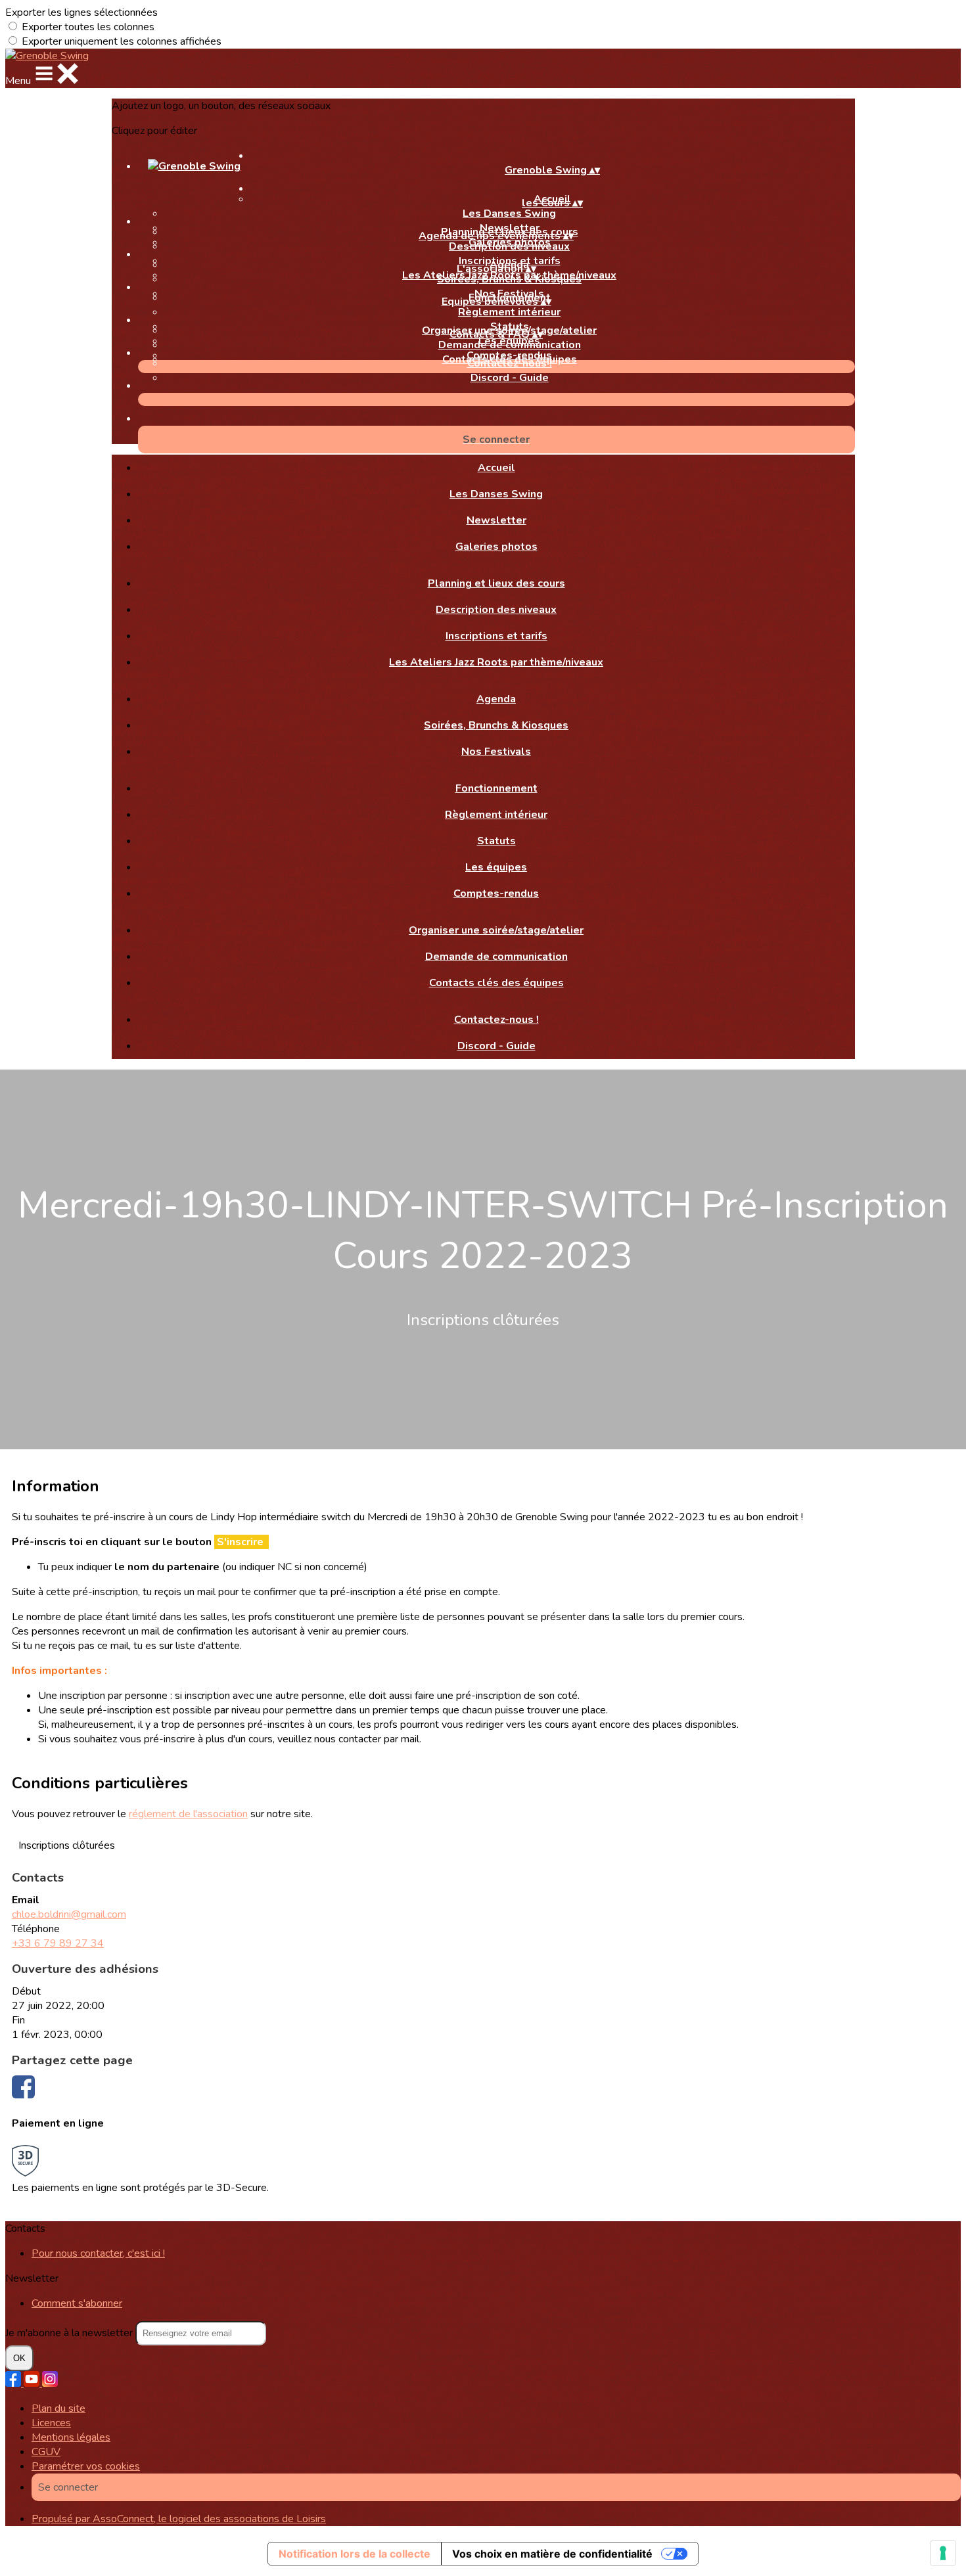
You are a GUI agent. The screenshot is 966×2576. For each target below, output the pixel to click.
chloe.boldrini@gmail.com (69, 1914)
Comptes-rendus (496, 893)
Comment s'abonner (77, 2303)
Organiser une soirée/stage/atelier (496, 930)
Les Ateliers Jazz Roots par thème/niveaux (496, 662)
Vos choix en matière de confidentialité (552, 2554)
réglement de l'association (188, 1814)
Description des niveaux (509, 246)
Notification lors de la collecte (355, 2554)
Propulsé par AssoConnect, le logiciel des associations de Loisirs (179, 2519)
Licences (51, 2423)
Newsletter (496, 520)
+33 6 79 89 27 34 (58, 1943)
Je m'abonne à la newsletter (70, 2333)
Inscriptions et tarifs (496, 636)
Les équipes (496, 867)
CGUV (46, 2452)
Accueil (496, 468)
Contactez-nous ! (510, 363)
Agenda (496, 699)
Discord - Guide (510, 378)
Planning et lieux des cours (496, 583)
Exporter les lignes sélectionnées (81, 12)
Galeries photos (496, 547)
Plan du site (58, 2408)
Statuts (496, 841)
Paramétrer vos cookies (86, 2466)
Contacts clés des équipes (496, 983)
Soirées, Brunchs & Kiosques (509, 279)
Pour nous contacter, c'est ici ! (98, 2253)
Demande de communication (510, 345)
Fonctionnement (496, 788)
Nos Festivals (496, 752)
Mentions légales (71, 2437)
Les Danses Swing (509, 214)
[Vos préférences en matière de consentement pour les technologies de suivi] (943, 2553)
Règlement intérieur (509, 312)
